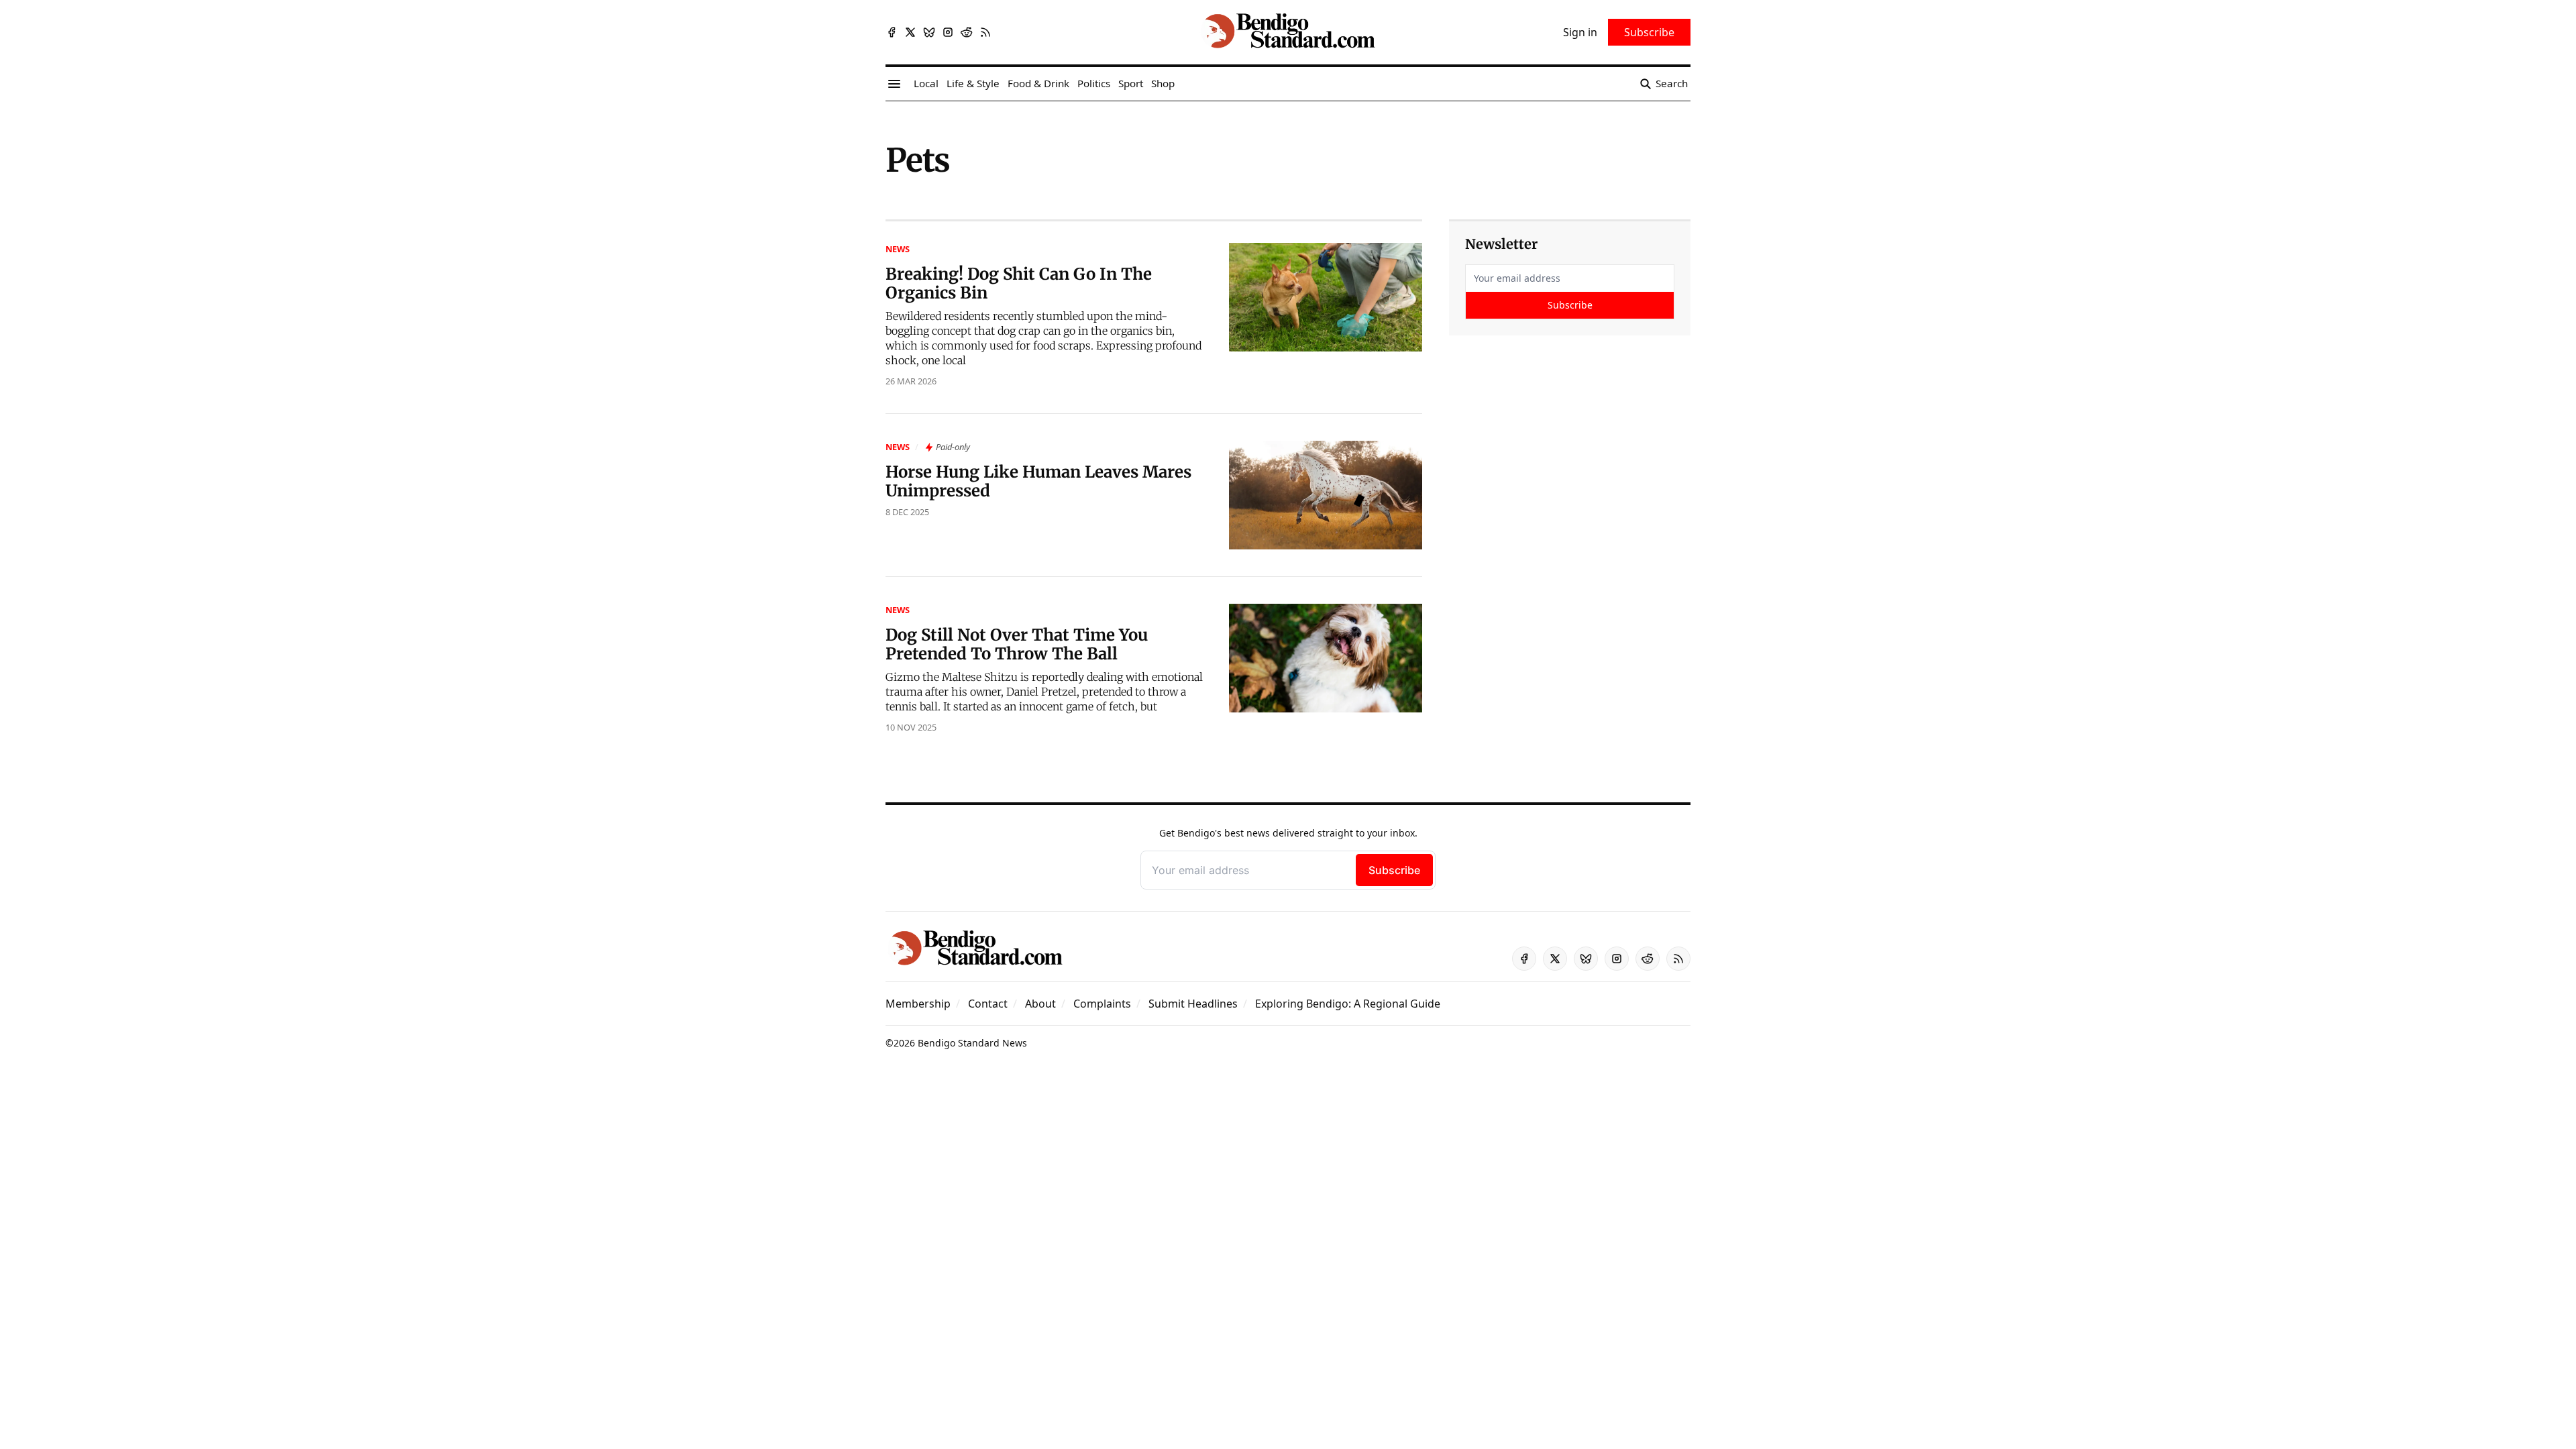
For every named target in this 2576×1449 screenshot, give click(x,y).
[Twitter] (910, 32)
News (898, 249)
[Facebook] (892, 32)
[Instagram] (948, 32)
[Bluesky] (929, 32)
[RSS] (985, 32)
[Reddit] (967, 32)
